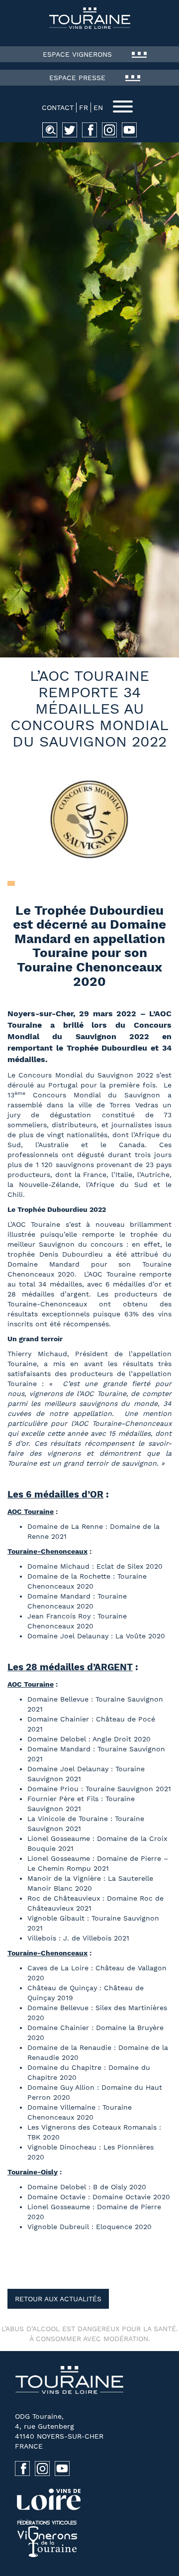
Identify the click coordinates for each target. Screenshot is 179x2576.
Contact (58, 107)
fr (84, 107)
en (98, 107)
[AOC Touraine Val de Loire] (89, 18)
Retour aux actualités (58, 2299)
